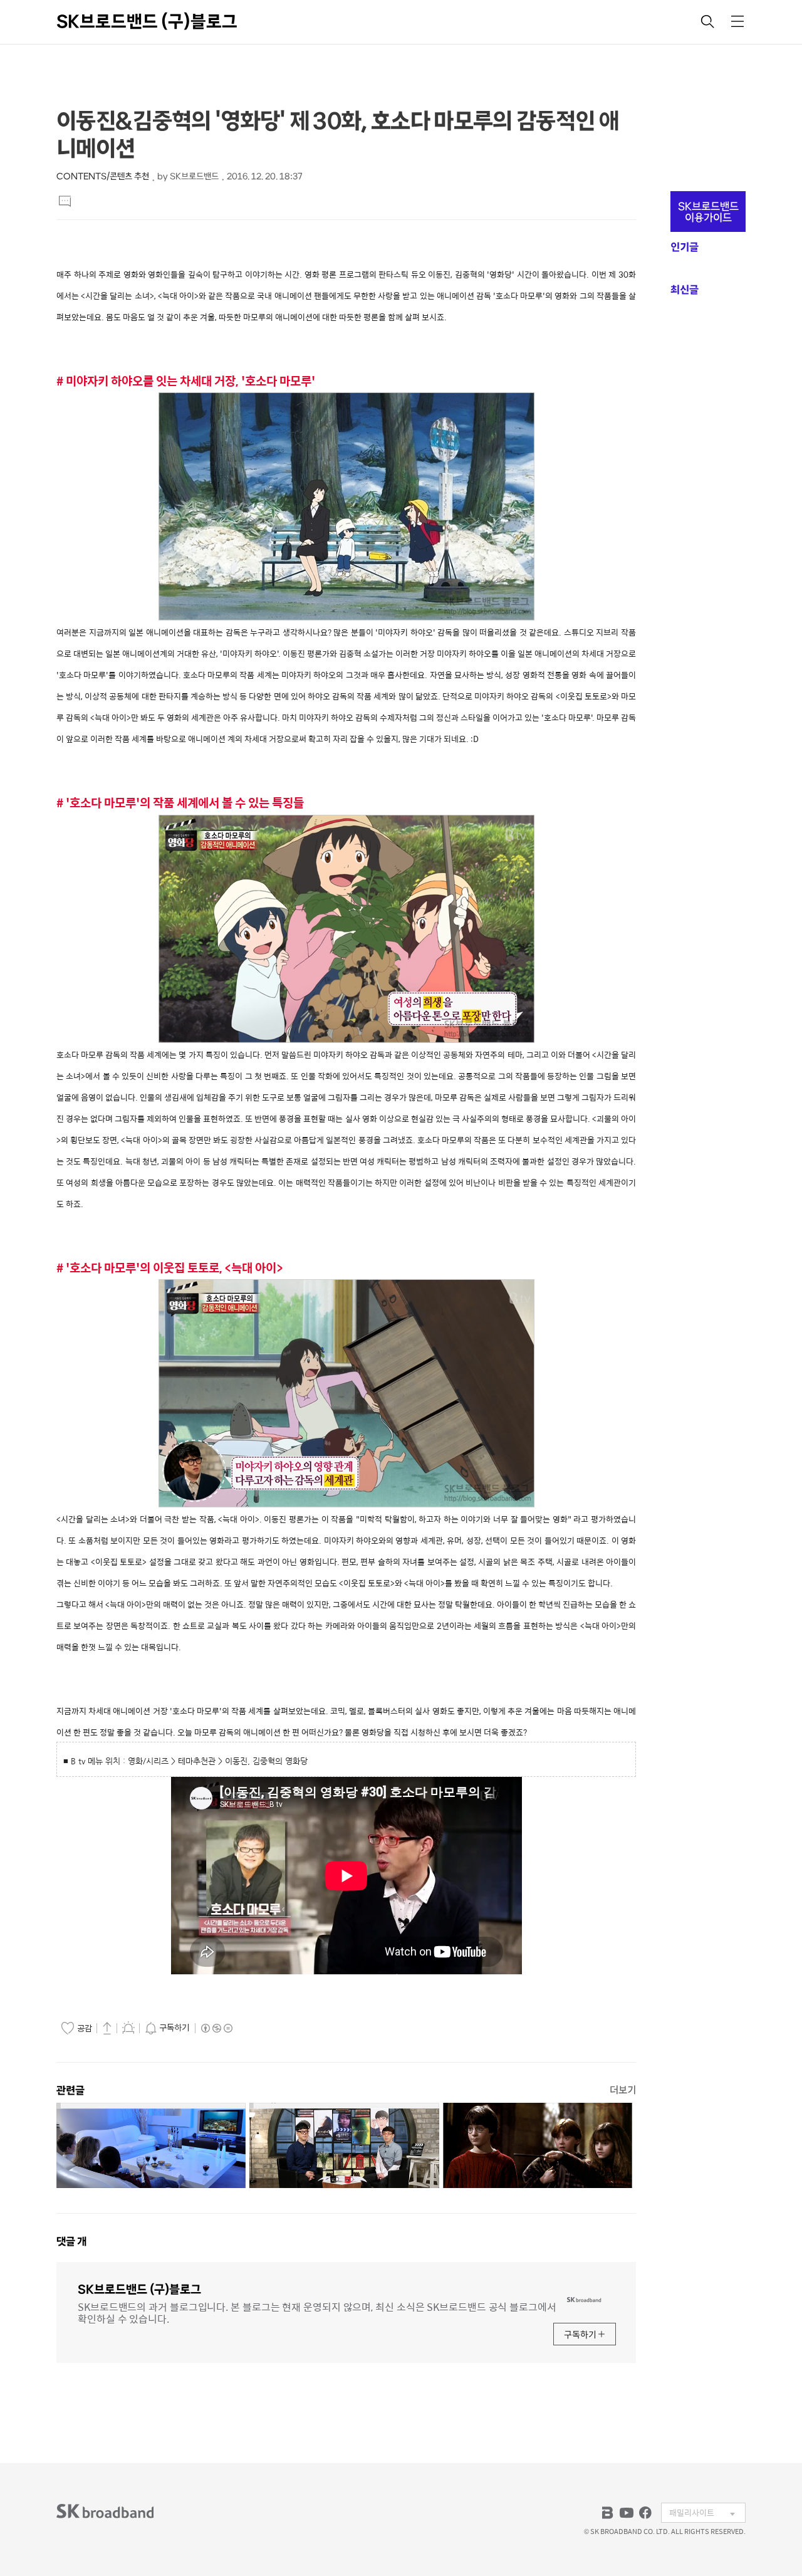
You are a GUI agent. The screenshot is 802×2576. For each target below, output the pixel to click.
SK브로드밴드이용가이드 (708, 212)
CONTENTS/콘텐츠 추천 (103, 176)
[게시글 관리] (128, 2028)
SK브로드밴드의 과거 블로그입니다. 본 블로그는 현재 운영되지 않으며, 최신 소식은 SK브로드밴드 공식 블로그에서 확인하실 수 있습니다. (317, 2312)
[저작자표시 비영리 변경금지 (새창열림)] (216, 2028)
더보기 (623, 2090)
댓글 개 (71, 2241)
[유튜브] (627, 2513)
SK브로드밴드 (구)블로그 (147, 21)
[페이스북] (645, 2513)
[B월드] (608, 2513)
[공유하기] (107, 2028)
